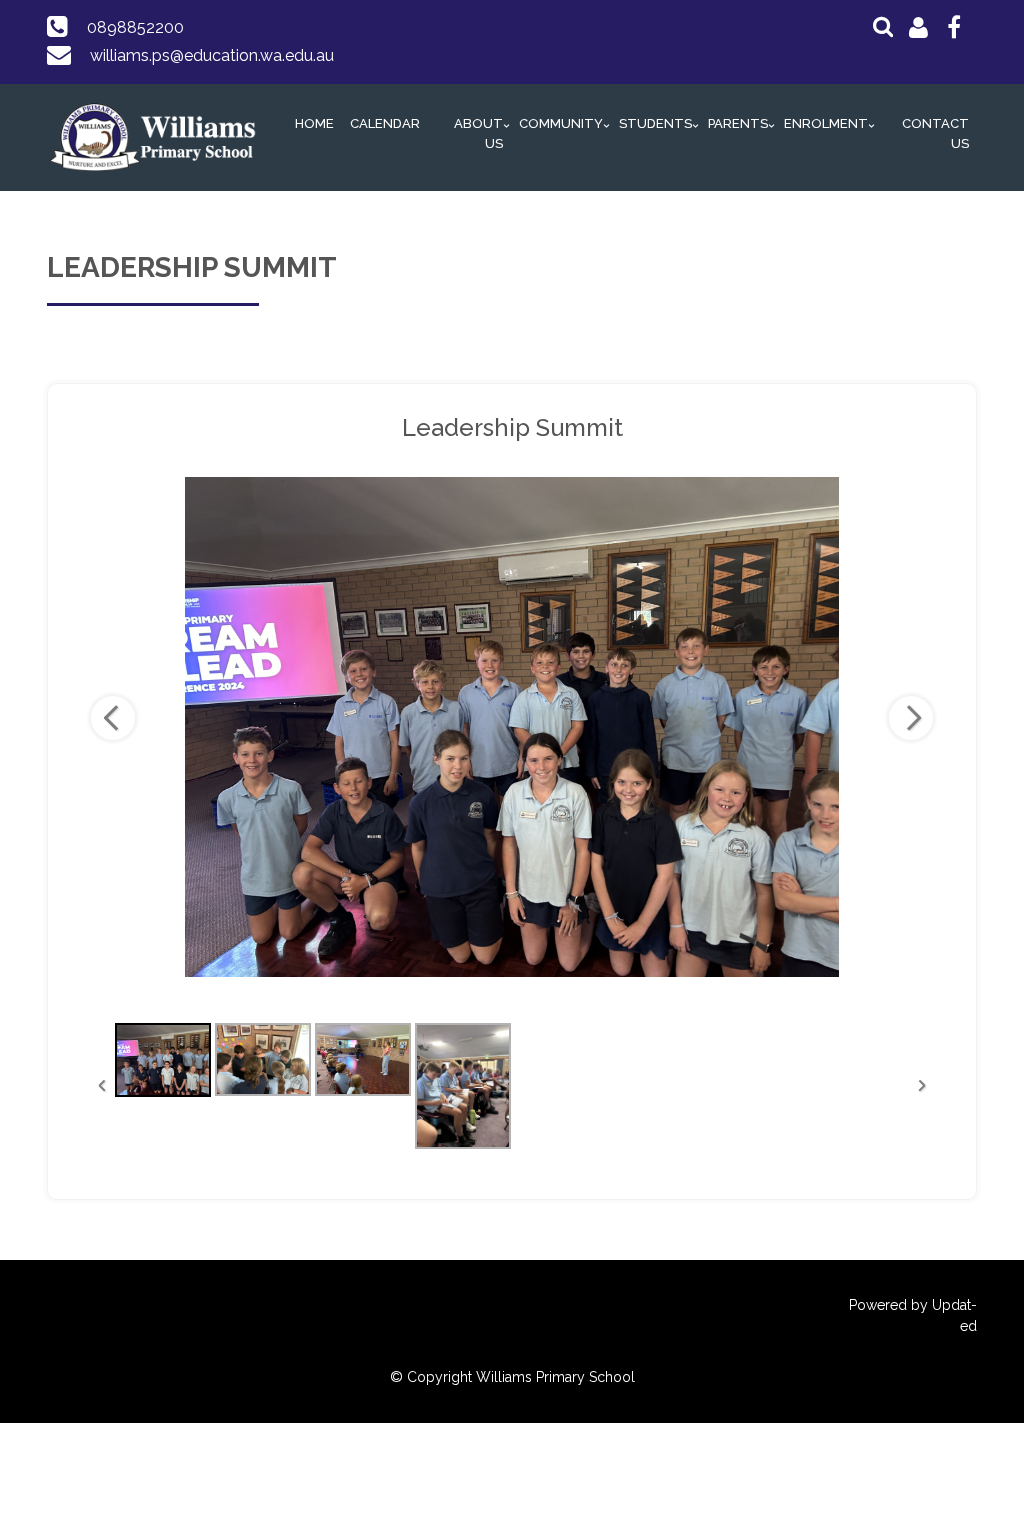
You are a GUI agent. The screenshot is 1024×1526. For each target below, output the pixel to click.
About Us (478, 133)
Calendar (385, 123)
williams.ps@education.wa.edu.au (212, 55)
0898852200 (135, 27)
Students (655, 123)
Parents (738, 123)
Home (314, 123)
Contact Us (935, 133)
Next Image (911, 718)
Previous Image (113, 718)
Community (561, 123)
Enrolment (826, 123)
